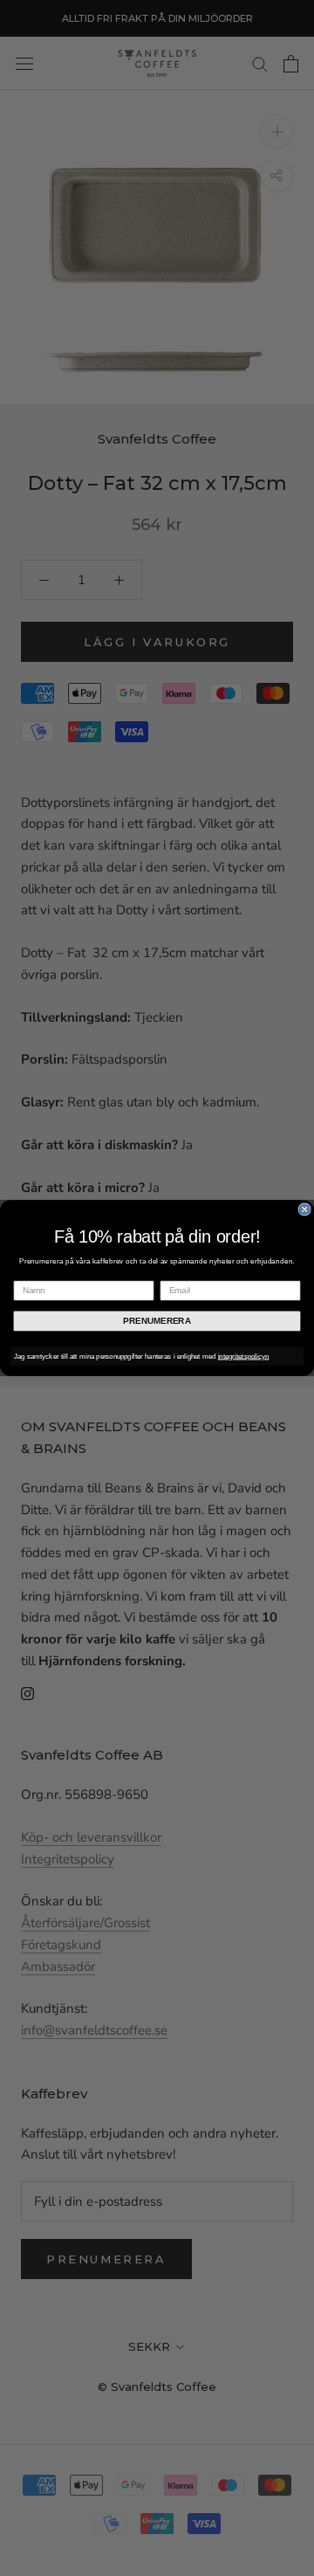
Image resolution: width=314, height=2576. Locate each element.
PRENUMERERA (157, 1320)
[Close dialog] (304, 1209)
